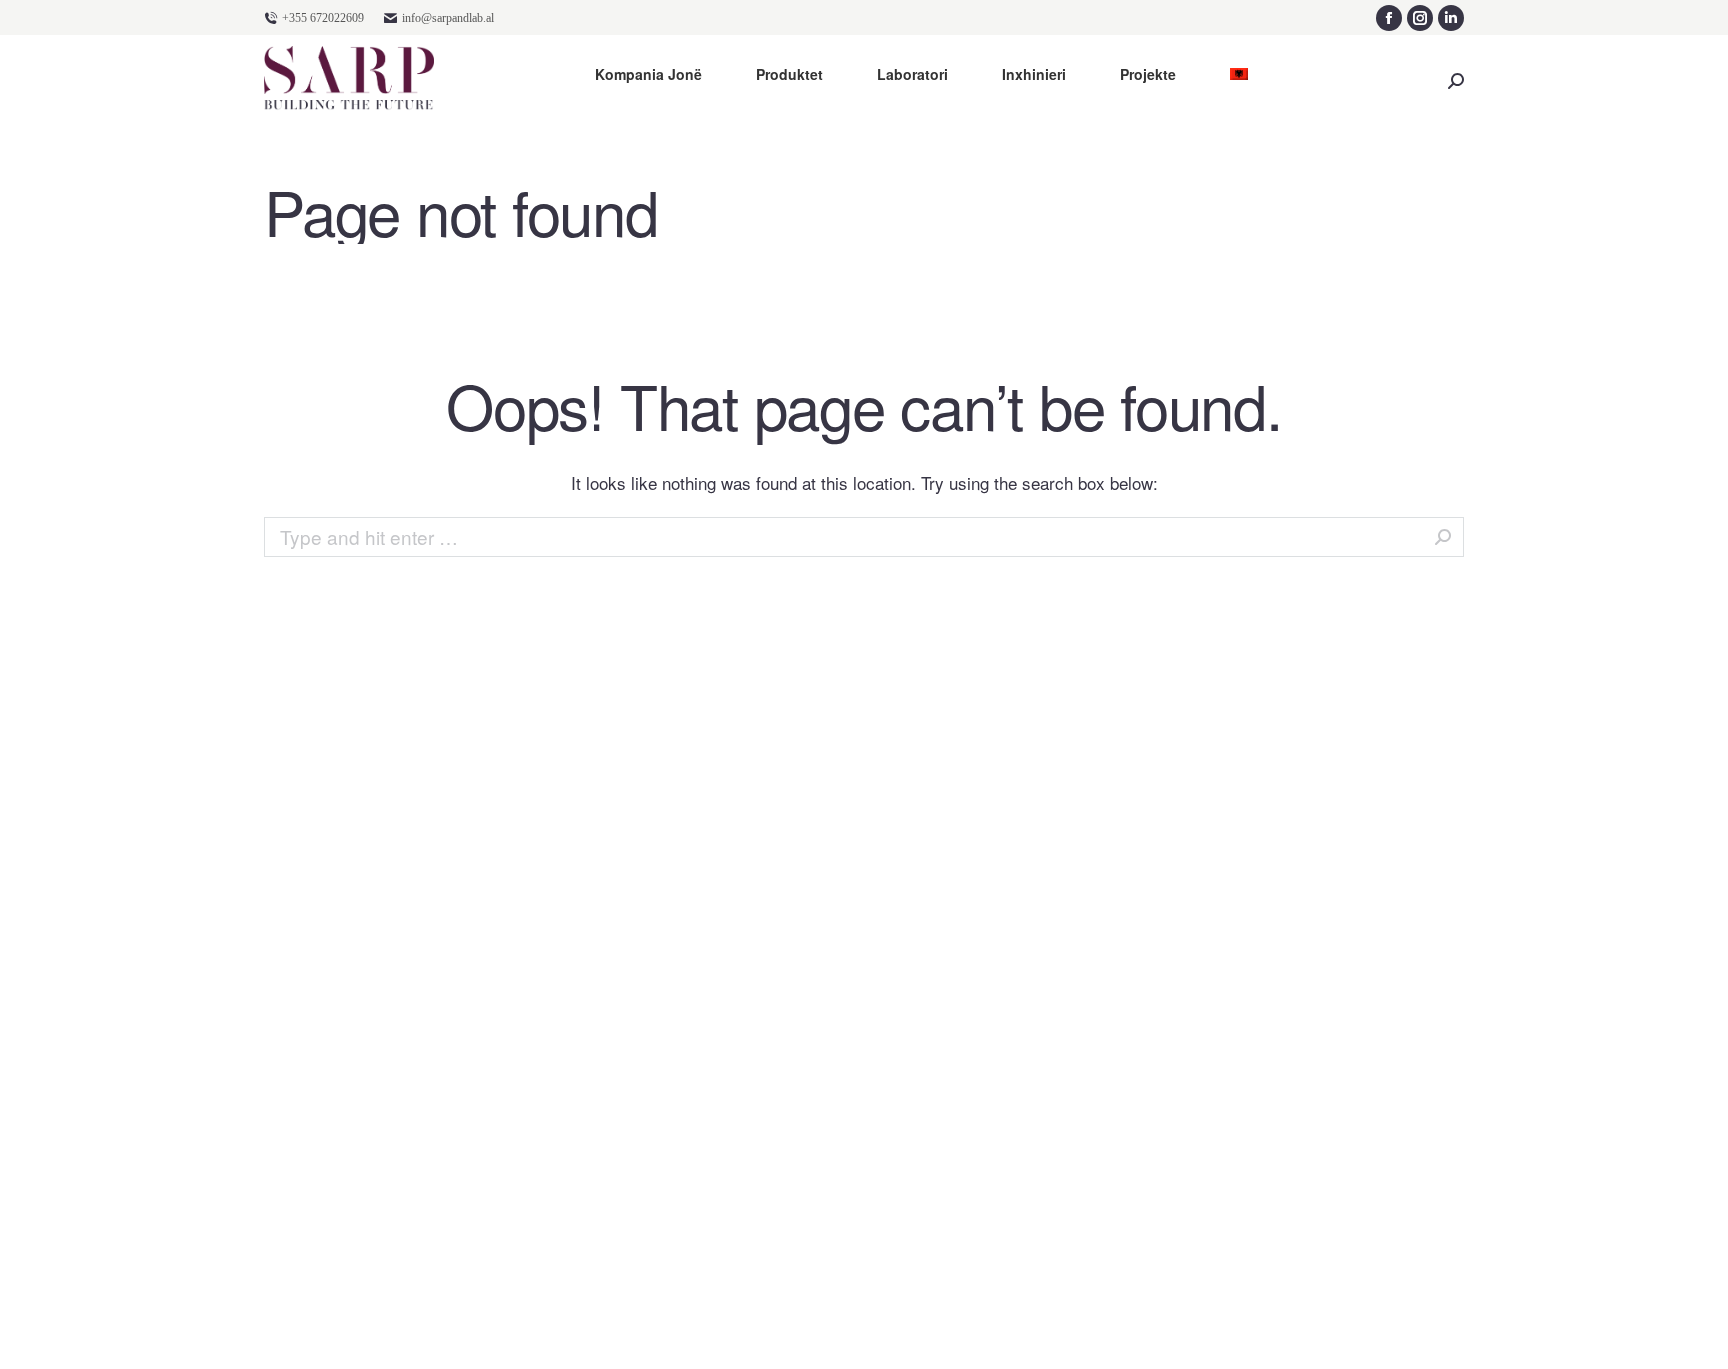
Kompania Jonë (648, 74)
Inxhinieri (1034, 74)
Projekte (1148, 74)
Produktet (789, 74)
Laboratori (912, 74)
